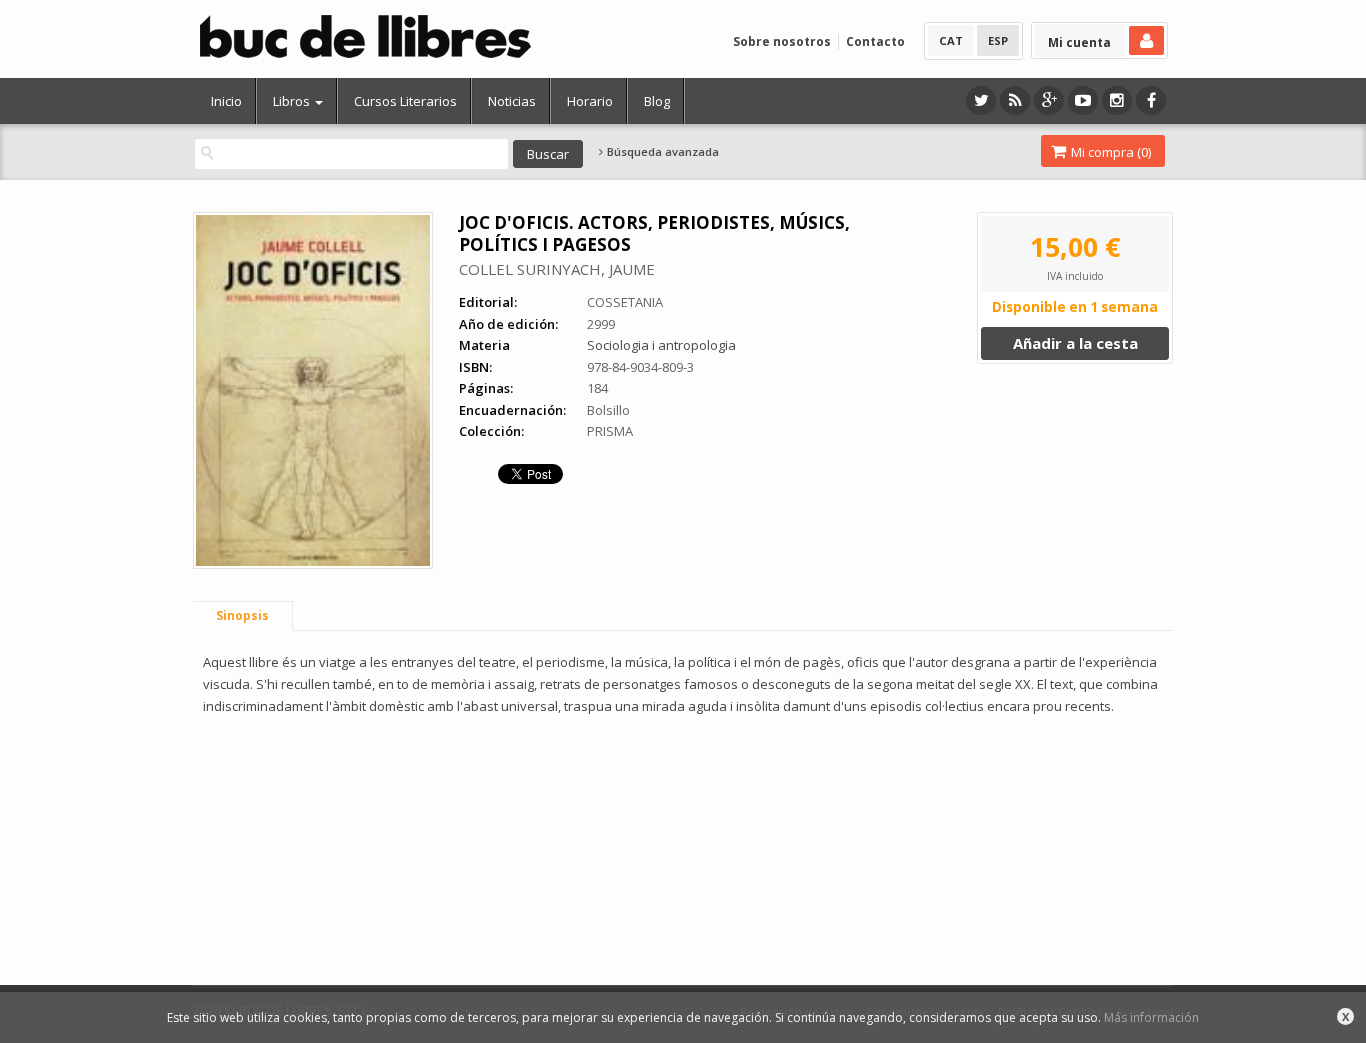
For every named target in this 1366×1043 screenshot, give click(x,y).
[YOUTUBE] (1083, 100)
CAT (951, 40)
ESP (998, 40)
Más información (1151, 1017)
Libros (293, 101)
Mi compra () (1109, 152)
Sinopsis (242, 615)
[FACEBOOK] (1151, 100)
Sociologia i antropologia (661, 345)
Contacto (875, 41)
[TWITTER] (981, 100)
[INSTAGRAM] (1117, 100)
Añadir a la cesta (1075, 343)
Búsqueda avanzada (661, 152)
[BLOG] (1015, 100)
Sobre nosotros (782, 41)
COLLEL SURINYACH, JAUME (557, 269)
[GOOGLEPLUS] (1049, 100)
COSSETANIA (625, 302)
